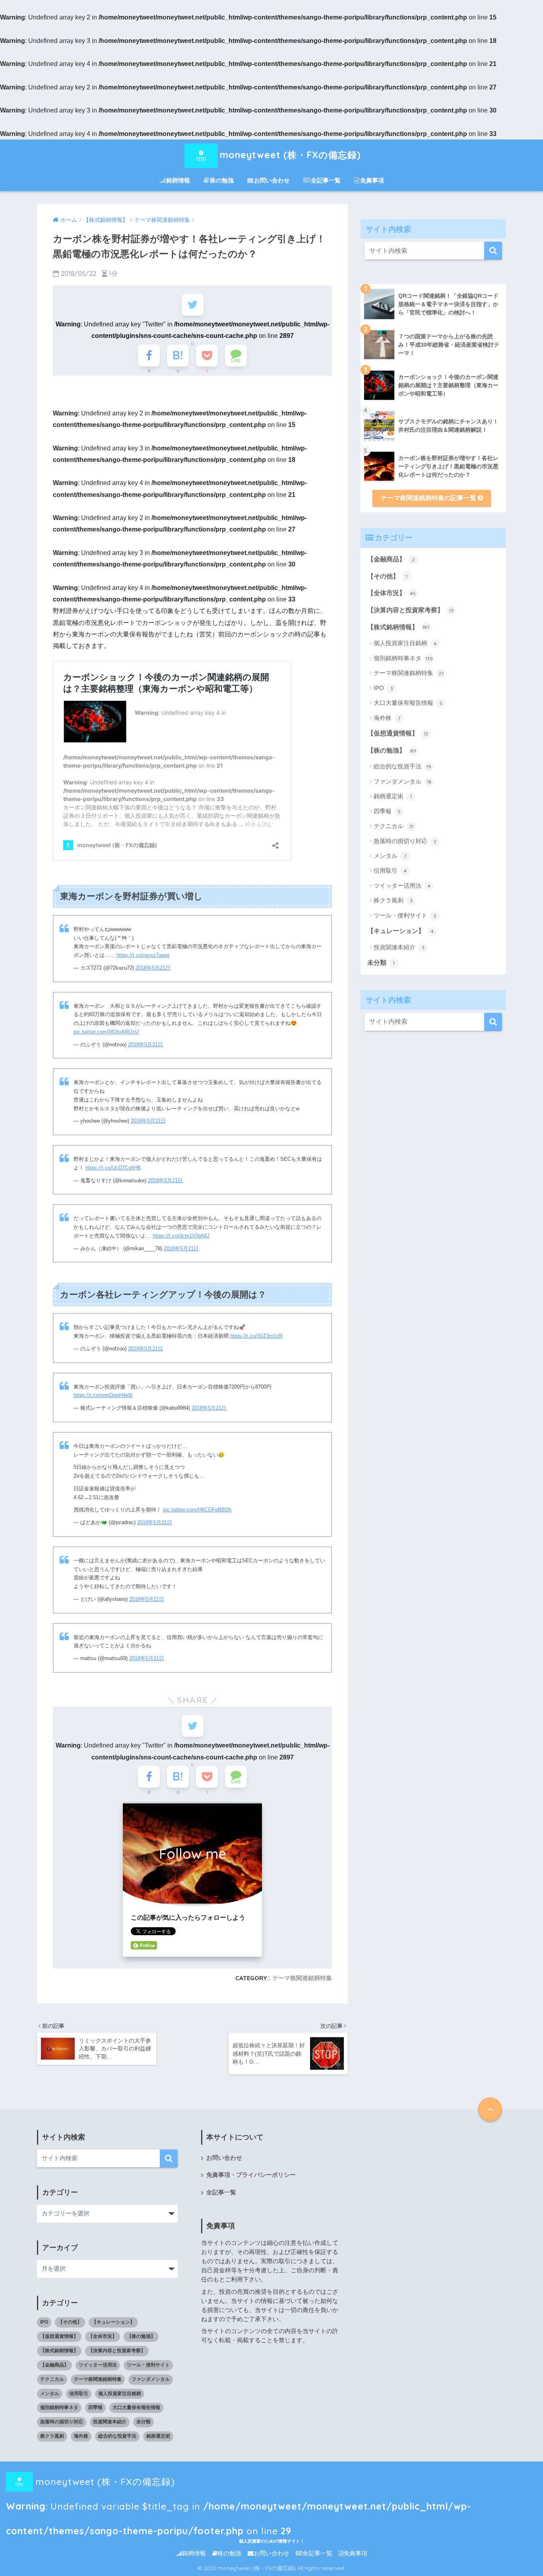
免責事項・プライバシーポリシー (251, 2175)
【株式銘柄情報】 (398, 627)
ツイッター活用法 (402, 885)
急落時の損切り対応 (405, 841)
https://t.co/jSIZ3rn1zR (256, 1336)
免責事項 (372, 180)
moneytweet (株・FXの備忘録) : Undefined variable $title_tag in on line (239, 2485)
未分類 (381, 963)
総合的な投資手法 (402, 766)
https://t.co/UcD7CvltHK (113, 1168)
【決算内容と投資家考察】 (410, 610)
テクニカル (394, 826)
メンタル (390, 856)
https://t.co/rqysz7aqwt (143, 955)
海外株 (387, 718)
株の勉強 (222, 180)
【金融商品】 (391, 559)
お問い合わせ (272, 180)
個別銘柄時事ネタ (403, 658)
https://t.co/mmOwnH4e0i (103, 1395)
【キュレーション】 (400, 931)
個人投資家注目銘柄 (405, 643)
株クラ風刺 (393, 900)
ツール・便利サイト (405, 915)
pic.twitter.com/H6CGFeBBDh (197, 1510)
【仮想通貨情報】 (398, 733)
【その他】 (387, 576)
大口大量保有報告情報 (408, 703)
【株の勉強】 (392, 750)
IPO (383, 688)
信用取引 (390, 870)
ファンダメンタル (402, 781)
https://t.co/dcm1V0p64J (181, 1236)
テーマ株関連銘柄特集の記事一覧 (429, 498)
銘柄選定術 (393, 796)
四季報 (387, 811)
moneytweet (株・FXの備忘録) (290, 155)
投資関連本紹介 (399, 947)
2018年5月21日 (153, 968)
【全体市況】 (392, 593)
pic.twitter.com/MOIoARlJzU (106, 1032)
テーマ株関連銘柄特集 (302, 1978)
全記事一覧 (326, 180)
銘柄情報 (178, 180)
